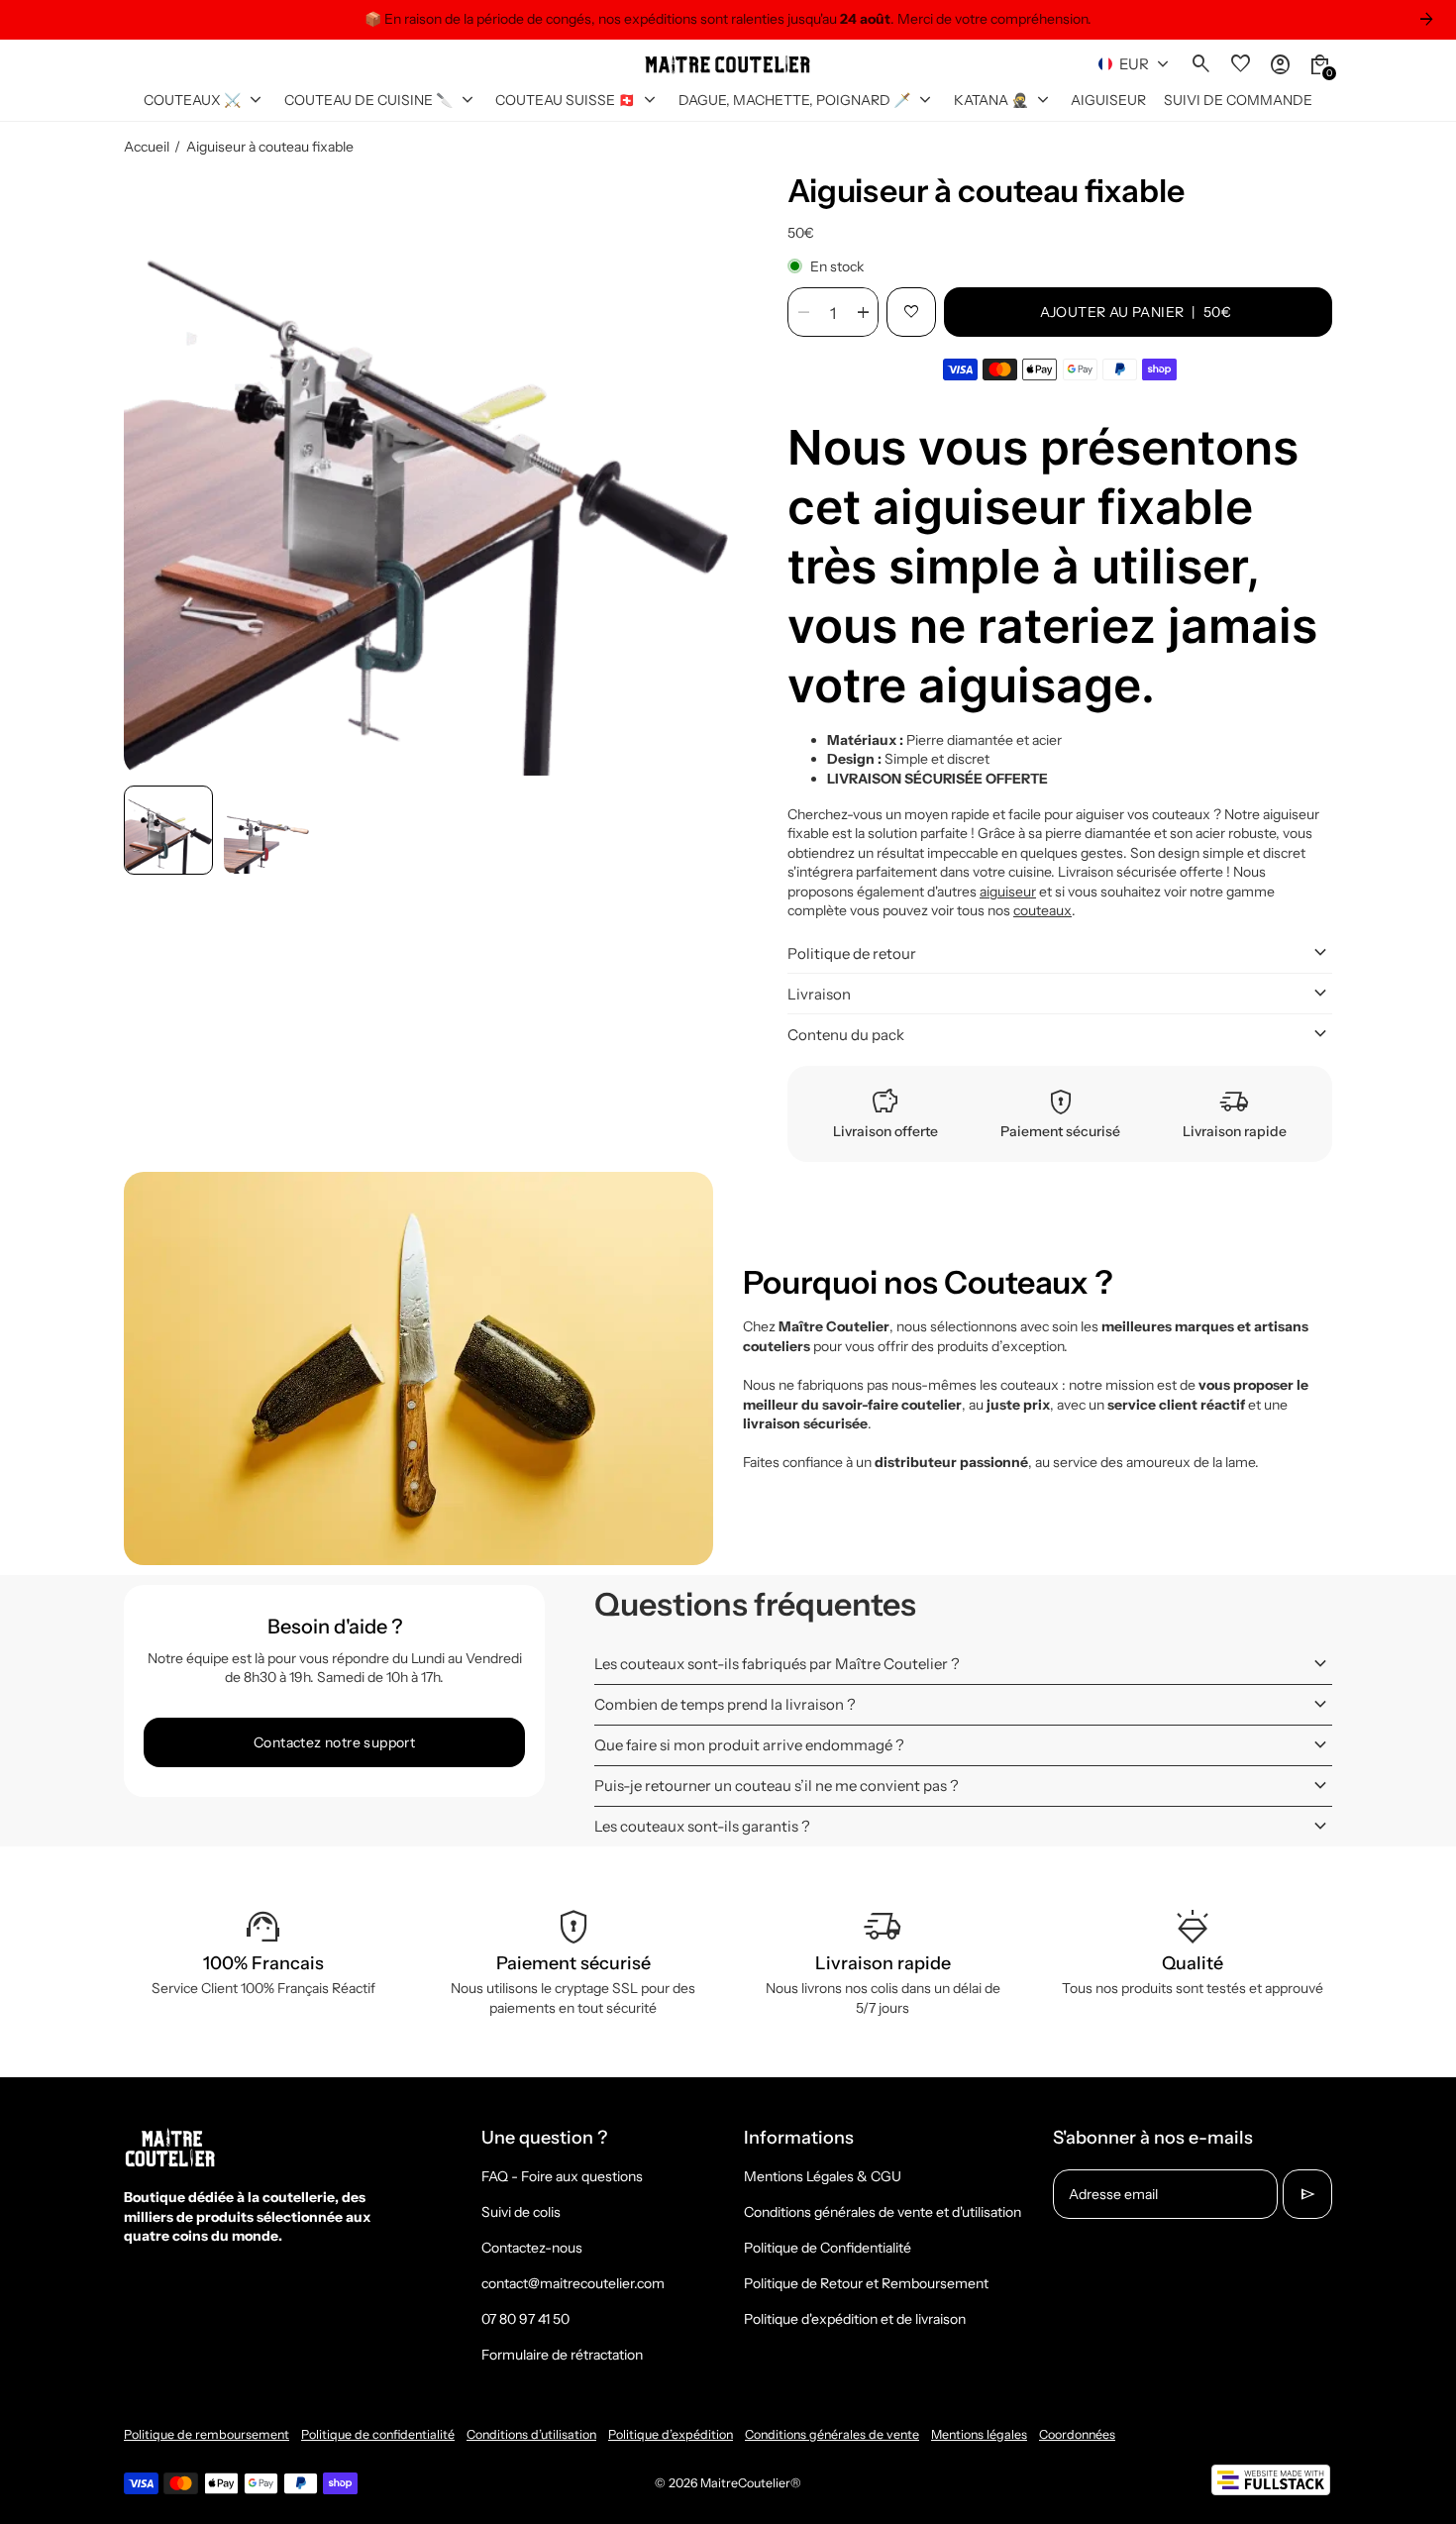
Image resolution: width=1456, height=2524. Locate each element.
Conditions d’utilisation (531, 2434)
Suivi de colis (521, 2212)
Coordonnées (1077, 2434)
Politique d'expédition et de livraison (855, 2319)
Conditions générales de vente (832, 2434)
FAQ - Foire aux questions (562, 2176)
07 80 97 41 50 (525, 2319)
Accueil (147, 147)
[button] (168, 830)
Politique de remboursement (207, 2434)
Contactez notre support (334, 1742)
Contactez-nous (532, 2248)
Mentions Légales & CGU (823, 2176)
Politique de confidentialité (378, 2434)
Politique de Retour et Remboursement (866, 2283)
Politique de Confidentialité (828, 2248)
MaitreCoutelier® (751, 2483)
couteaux (1042, 910)
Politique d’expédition (671, 2434)
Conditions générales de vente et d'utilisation (883, 2212)
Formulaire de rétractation (562, 2355)
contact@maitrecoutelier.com (573, 2283)
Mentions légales (979, 2434)
